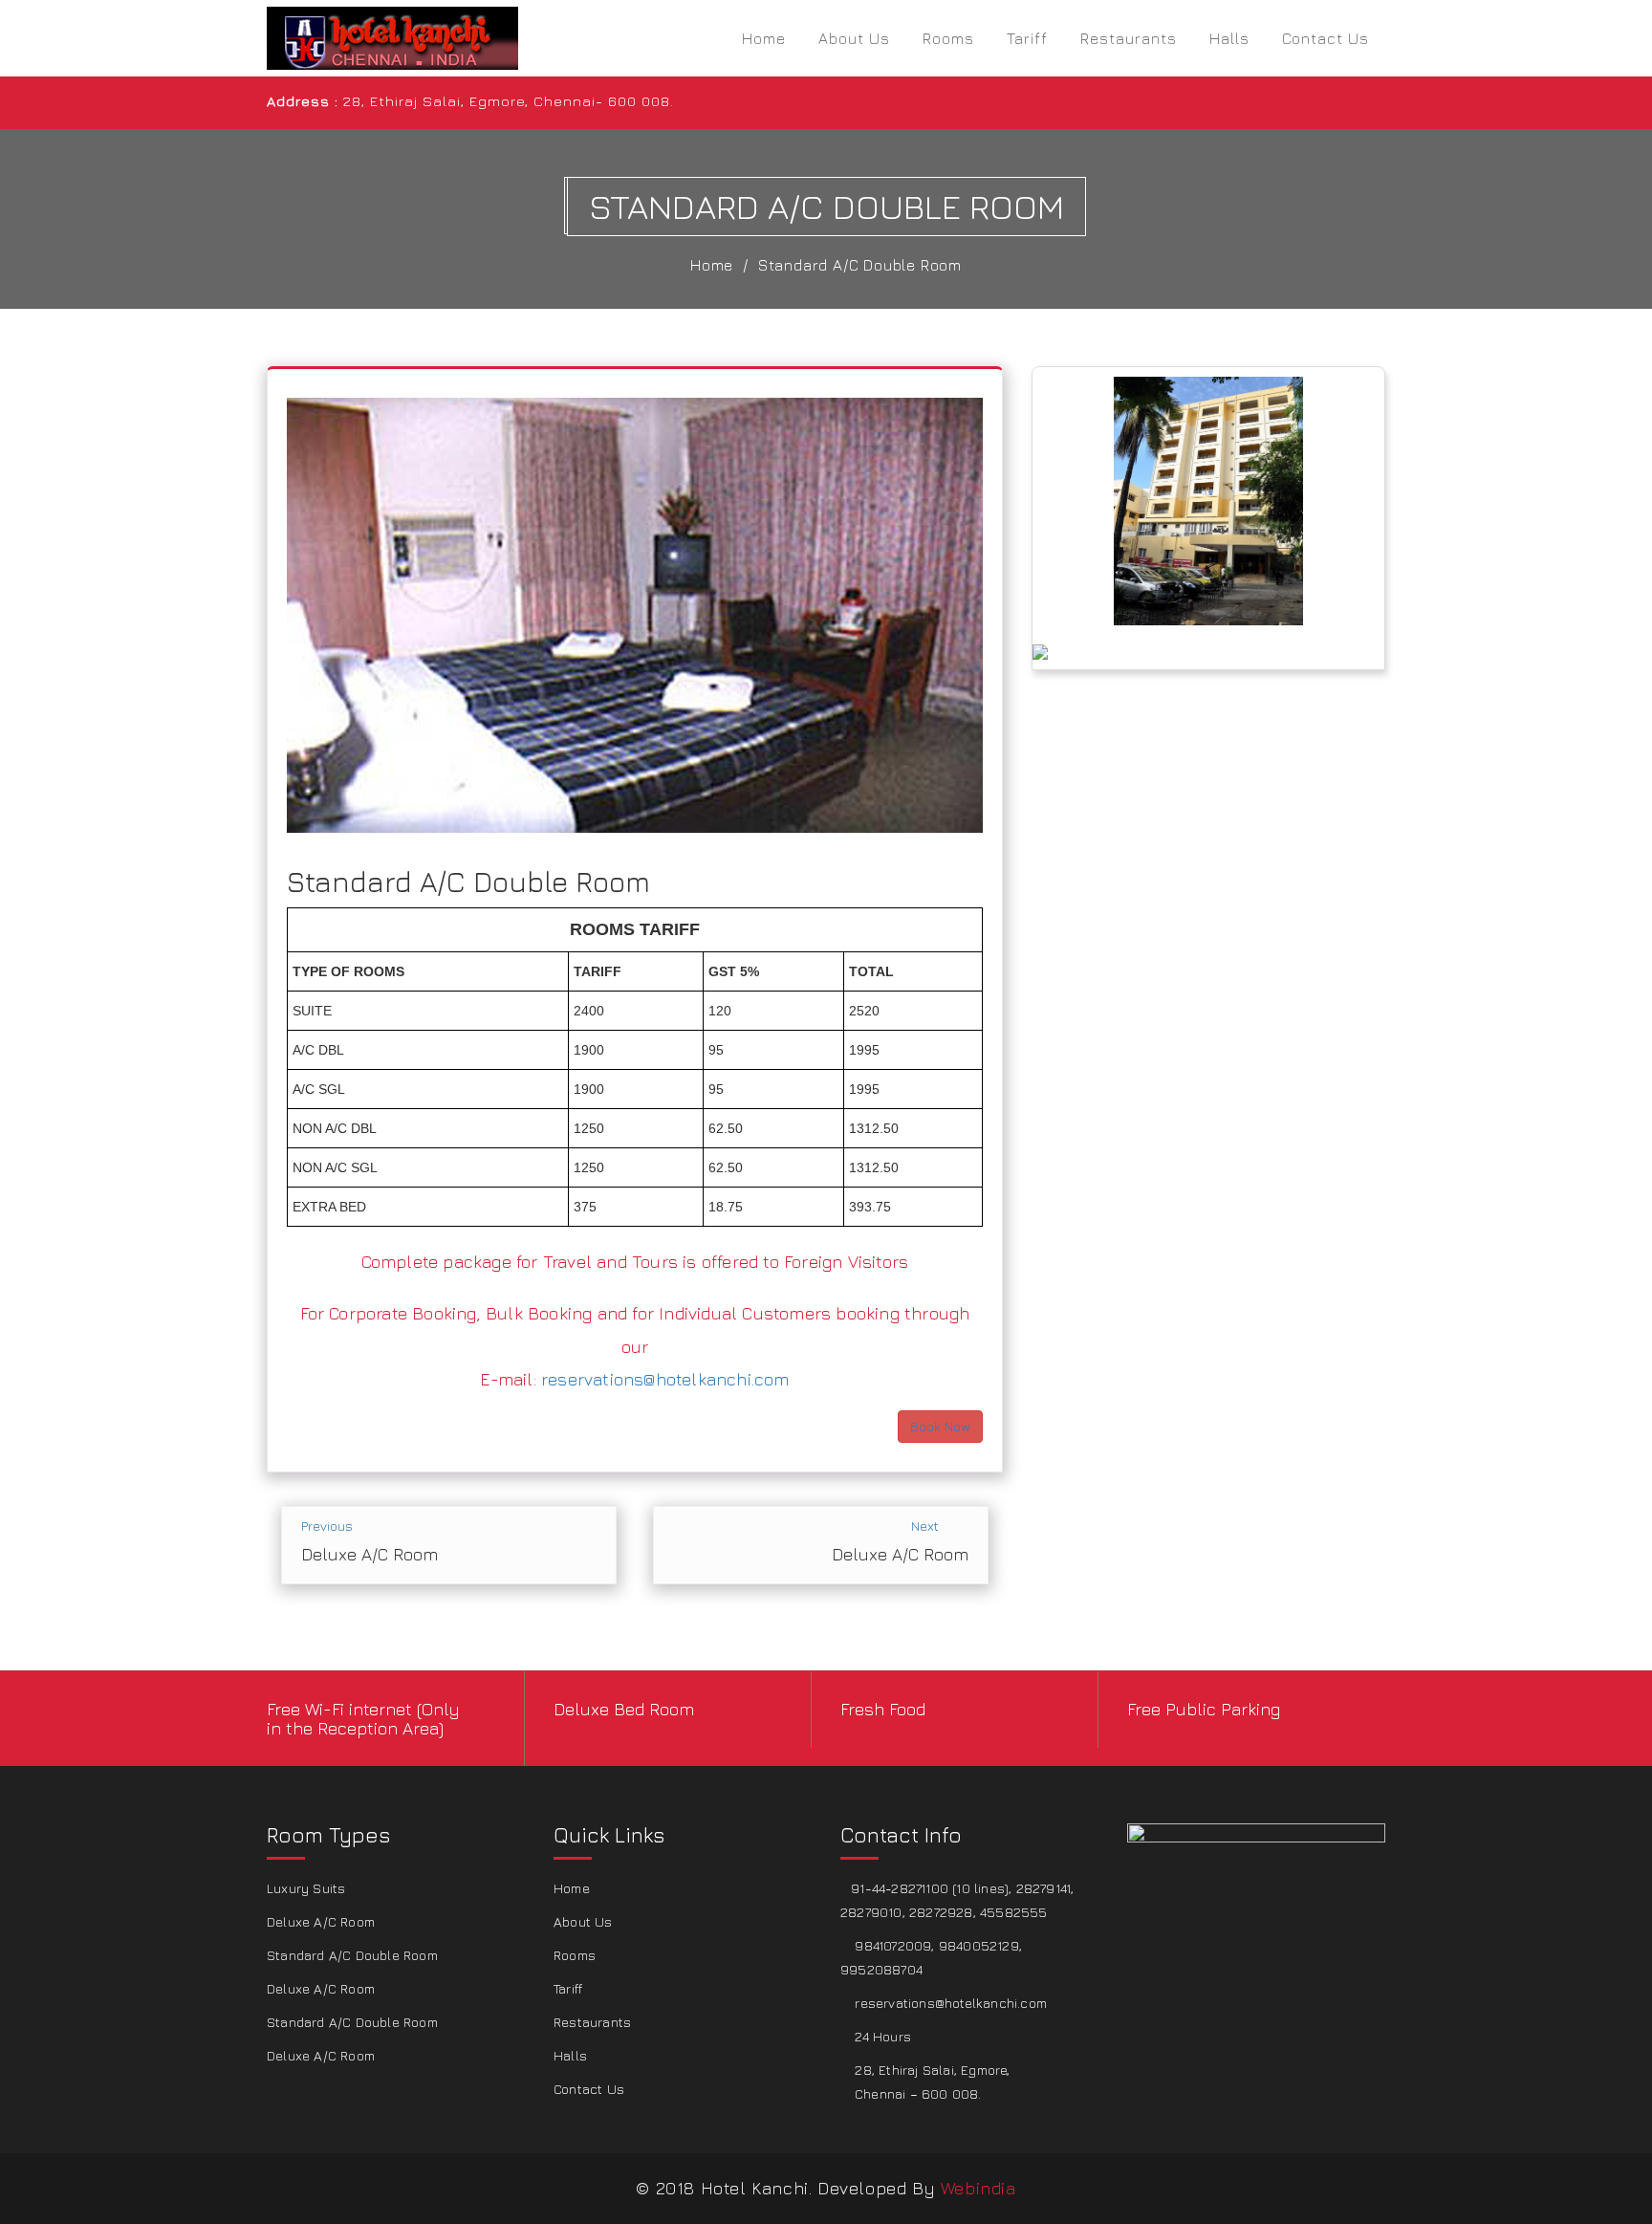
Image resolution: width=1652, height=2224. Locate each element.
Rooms (948, 38)
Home (764, 38)
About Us (854, 38)
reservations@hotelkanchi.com (665, 1379)
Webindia (978, 2188)
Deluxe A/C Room (321, 1921)
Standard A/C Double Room (860, 265)
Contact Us (1326, 38)
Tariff (1027, 38)
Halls (1229, 38)
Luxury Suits (306, 1888)
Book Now (940, 1426)
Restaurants (1129, 38)
